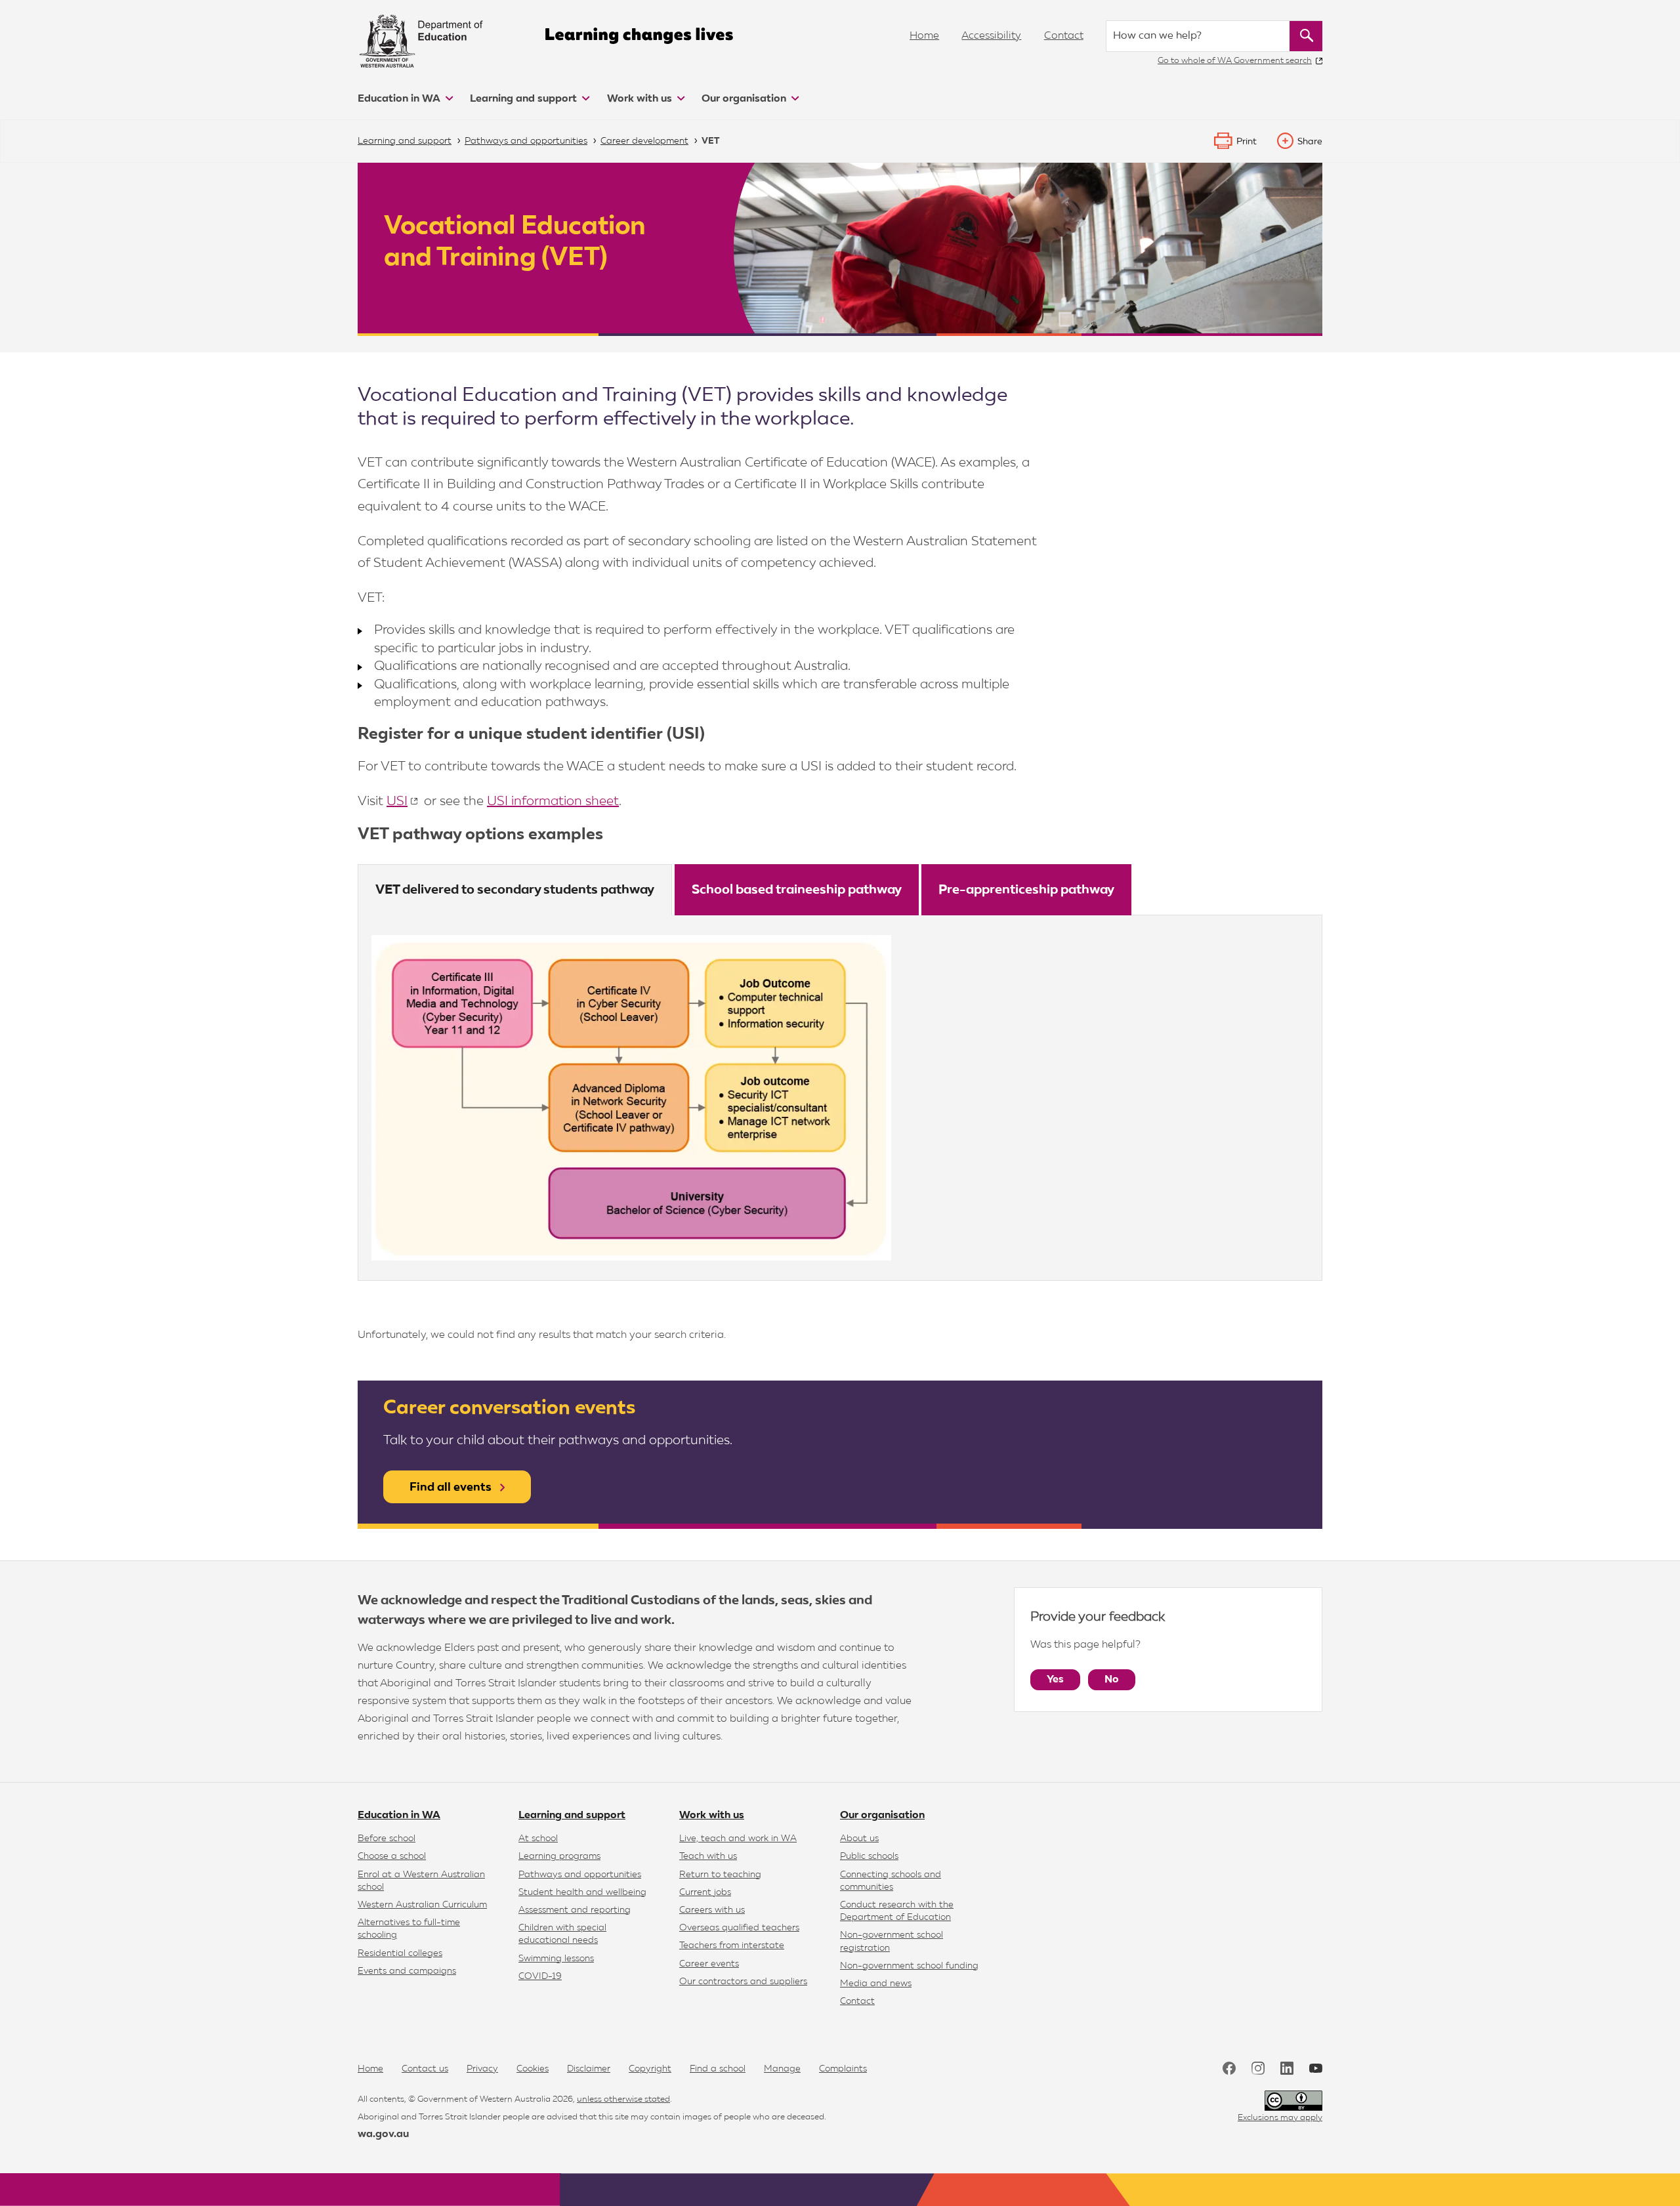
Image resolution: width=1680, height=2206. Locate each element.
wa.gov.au (383, 2134)
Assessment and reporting (575, 1910)
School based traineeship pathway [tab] (797, 890)
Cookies (533, 2069)
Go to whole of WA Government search (1235, 61)
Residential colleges (400, 1953)
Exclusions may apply (1280, 2118)
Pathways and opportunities (580, 1875)
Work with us (641, 99)
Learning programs (559, 1856)
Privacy (482, 2069)
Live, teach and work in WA (738, 1839)
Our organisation (745, 99)
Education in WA (400, 99)
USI (397, 801)
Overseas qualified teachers (739, 1928)
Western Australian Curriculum (422, 1905)
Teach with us (708, 1856)
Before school (387, 1839)
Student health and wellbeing (582, 1892)
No (1112, 1680)
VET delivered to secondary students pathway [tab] (515, 890)
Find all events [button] (451, 1488)
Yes (1055, 1680)
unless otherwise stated (623, 2099)
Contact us (425, 2069)
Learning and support (525, 99)
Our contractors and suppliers (743, 1982)
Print (1247, 142)
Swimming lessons (556, 1959)
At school (538, 1839)
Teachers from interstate (732, 1946)
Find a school (718, 2069)
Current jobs (705, 1892)
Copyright (650, 2069)
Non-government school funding (909, 1966)
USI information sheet (553, 801)
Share (1310, 142)
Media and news (876, 1984)
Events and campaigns (407, 1971)
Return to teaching (720, 1875)
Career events (709, 1964)
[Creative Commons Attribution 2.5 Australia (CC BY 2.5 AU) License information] (1293, 2101)
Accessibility (991, 36)
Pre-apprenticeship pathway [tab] (1026, 890)
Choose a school (392, 1856)
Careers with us (712, 1910)
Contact (1064, 36)
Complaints (843, 2069)
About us (859, 1839)
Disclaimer (589, 2069)
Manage (782, 2069)
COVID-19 (540, 1976)
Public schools (869, 1856)
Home (924, 36)
